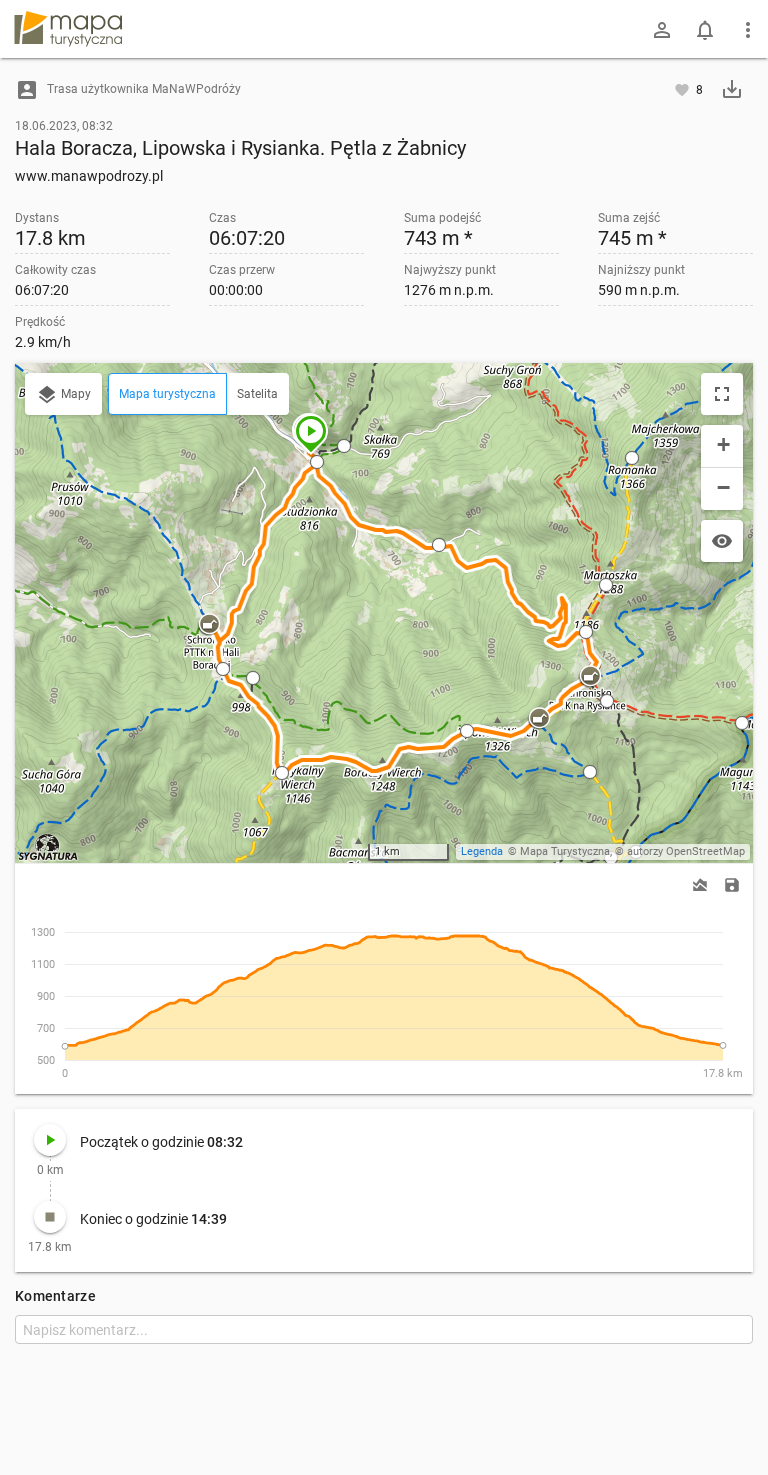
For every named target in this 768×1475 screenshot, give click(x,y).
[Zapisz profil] (732, 883)
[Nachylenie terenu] (700, 885)
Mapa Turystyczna (565, 851)
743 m (438, 238)
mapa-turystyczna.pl (68, 29)
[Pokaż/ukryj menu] (748, 30)
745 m (632, 238)
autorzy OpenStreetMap (686, 851)
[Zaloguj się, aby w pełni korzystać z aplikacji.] (683, 89)
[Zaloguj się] (662, 30)
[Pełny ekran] (722, 394)
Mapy (74, 394)
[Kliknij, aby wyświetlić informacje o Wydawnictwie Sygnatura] (48, 847)
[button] (311, 434)
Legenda (482, 851)
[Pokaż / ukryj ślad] (722, 541)
